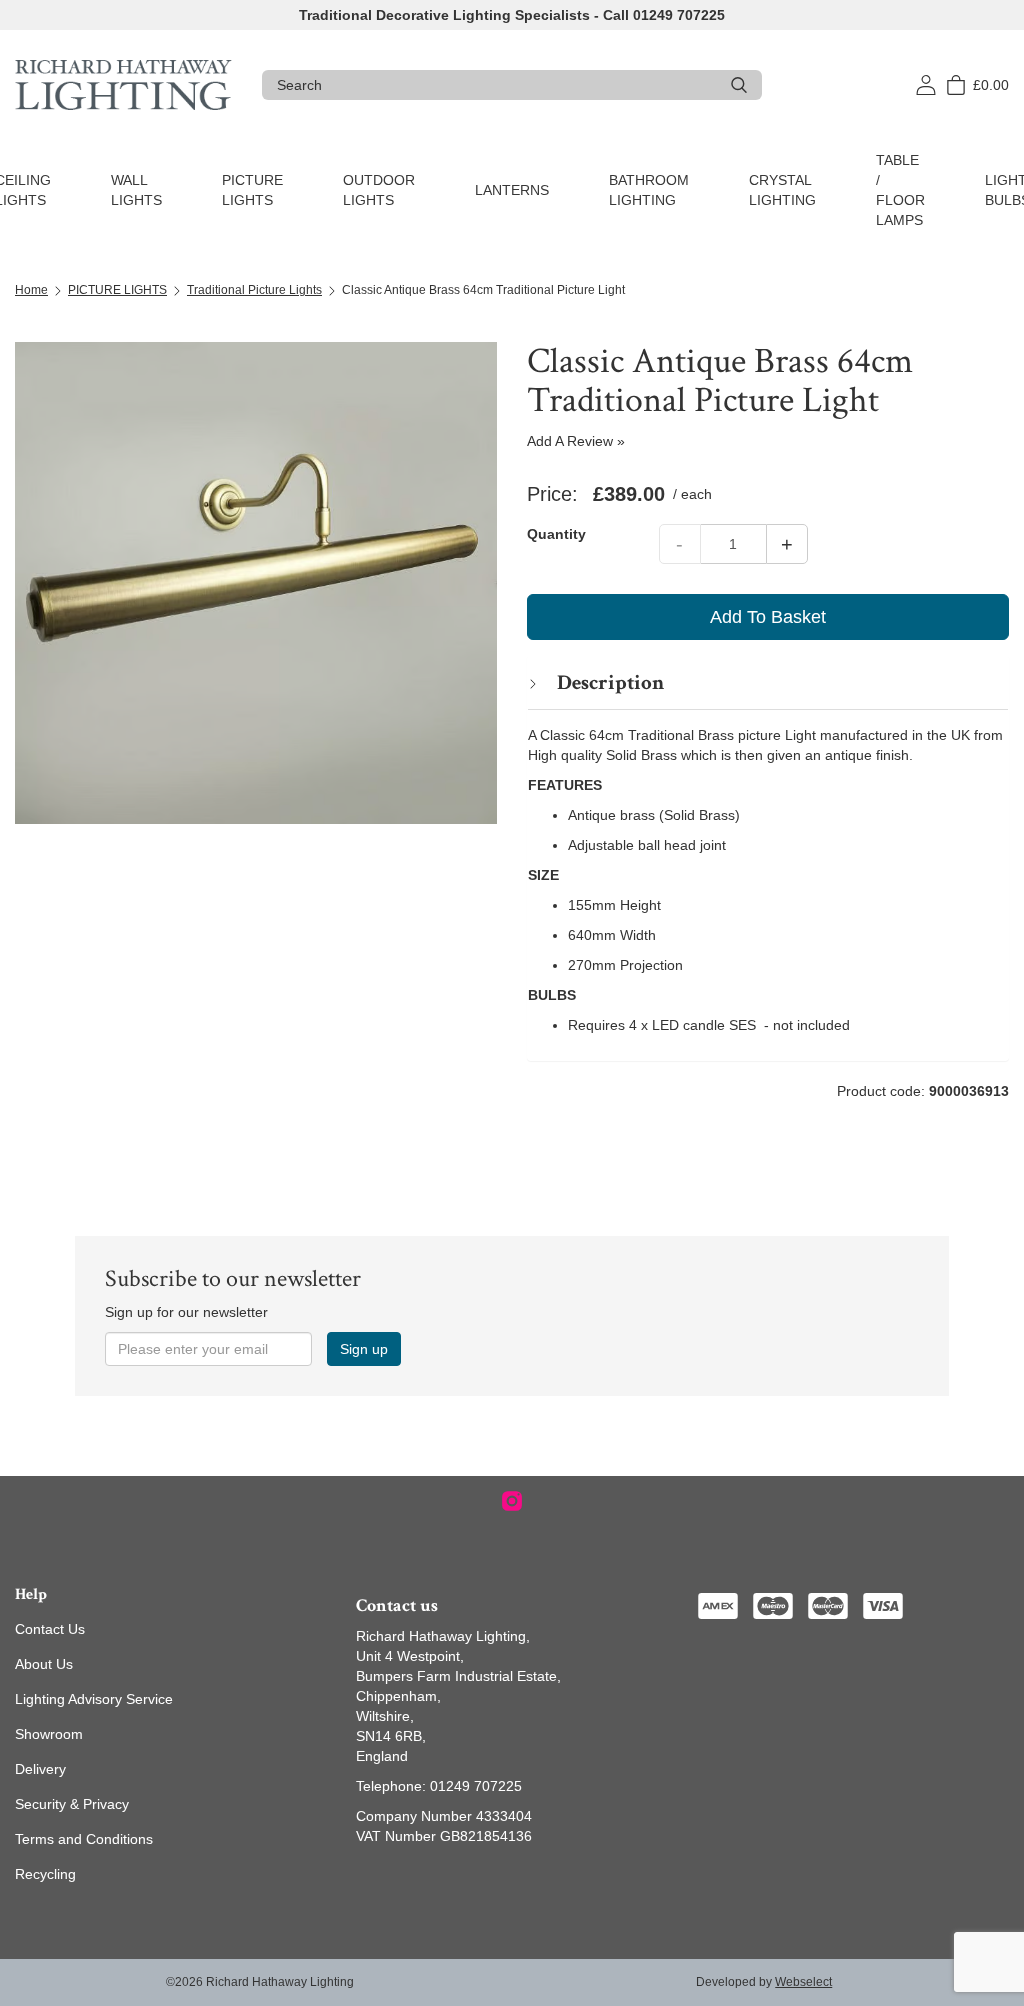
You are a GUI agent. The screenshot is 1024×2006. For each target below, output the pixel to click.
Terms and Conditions (84, 1839)
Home (31, 290)
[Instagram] (512, 1501)
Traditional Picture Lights (254, 290)
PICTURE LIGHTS (252, 190)
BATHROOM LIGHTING (649, 190)
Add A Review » (576, 441)
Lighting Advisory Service (94, 1699)
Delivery (40, 1769)
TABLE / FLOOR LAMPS (900, 190)
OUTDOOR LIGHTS (379, 190)
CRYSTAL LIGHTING (782, 190)
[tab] (768, 682)
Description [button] (608, 682)
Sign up (364, 1349)
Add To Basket (768, 617)
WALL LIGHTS (136, 190)
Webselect (803, 1982)
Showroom (49, 1734)
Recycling (45, 1874)
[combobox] (496, 85)
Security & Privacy (72, 1804)
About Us (44, 1664)
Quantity (556, 534)
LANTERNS (512, 190)
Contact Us (50, 1629)
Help (31, 1594)
